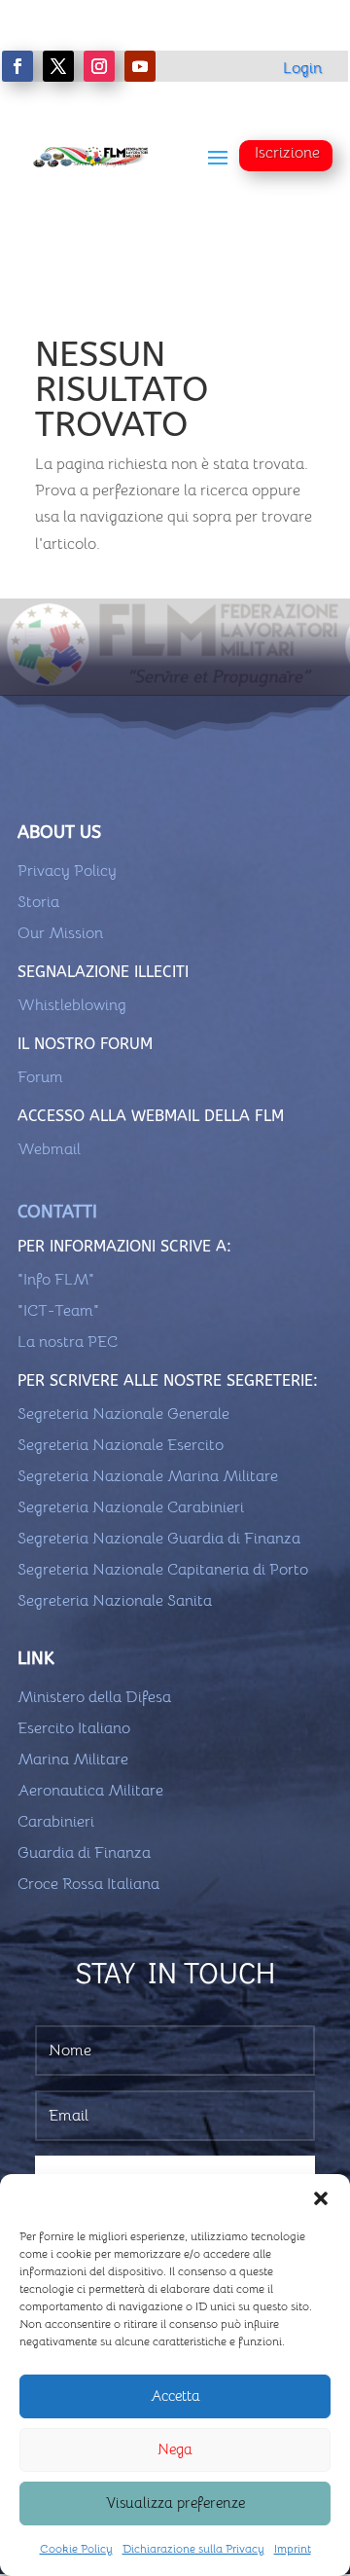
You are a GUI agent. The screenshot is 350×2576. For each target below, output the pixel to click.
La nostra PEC (68, 1342)
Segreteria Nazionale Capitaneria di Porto (163, 1570)
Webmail (49, 1149)
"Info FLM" (56, 1280)
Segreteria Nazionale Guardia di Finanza (159, 1539)
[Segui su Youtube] (140, 66)
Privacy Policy (67, 871)
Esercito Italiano (74, 1728)
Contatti (57, 1212)
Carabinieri (56, 1822)
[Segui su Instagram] (99, 66)
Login (302, 68)
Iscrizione (287, 153)
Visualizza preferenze (175, 2503)
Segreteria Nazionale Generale (123, 1414)
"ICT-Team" (58, 1311)
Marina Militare (73, 1760)
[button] (321, 2198)
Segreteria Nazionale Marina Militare (148, 1476)
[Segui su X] (58, 66)
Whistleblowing (72, 1005)
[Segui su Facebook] (17, 66)
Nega (175, 2449)
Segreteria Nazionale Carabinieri (131, 1507)
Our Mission (60, 933)
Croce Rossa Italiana (88, 1884)
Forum (40, 1077)
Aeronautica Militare (90, 1791)
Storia (38, 902)
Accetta (175, 2395)
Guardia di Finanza (84, 1853)
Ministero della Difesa (94, 1697)
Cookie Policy (76, 2548)
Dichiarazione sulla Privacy (193, 2548)
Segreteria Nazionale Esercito (121, 1445)
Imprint (293, 2548)
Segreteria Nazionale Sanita (115, 1601)
